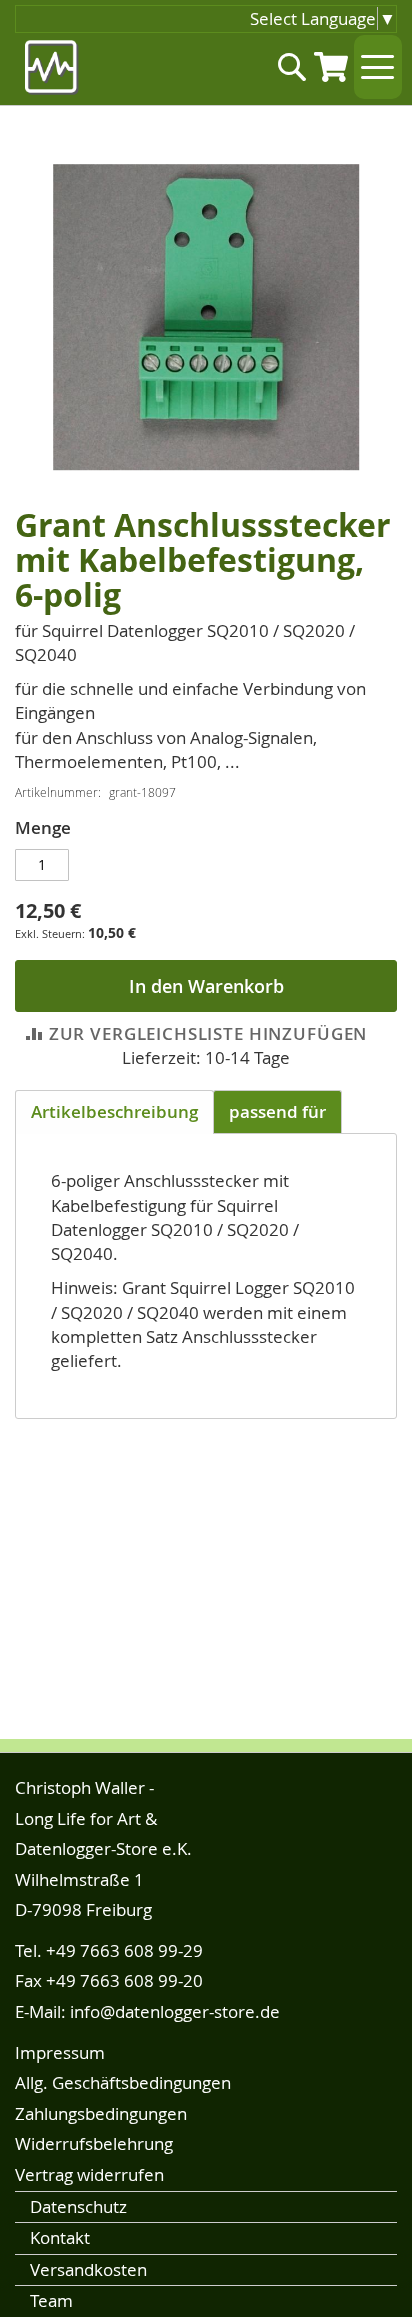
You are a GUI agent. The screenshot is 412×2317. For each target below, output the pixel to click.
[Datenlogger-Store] (52, 67)
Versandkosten (88, 2269)
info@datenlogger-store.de (175, 2011)
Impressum (60, 2052)
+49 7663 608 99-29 (124, 1950)
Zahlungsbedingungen (101, 2113)
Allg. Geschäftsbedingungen (123, 2082)
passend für (277, 1111)
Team (51, 2300)
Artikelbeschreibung (114, 1111)
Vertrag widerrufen (89, 2174)
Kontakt (60, 2237)
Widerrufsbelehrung (94, 2143)
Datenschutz (78, 2206)
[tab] (114, 1112)
